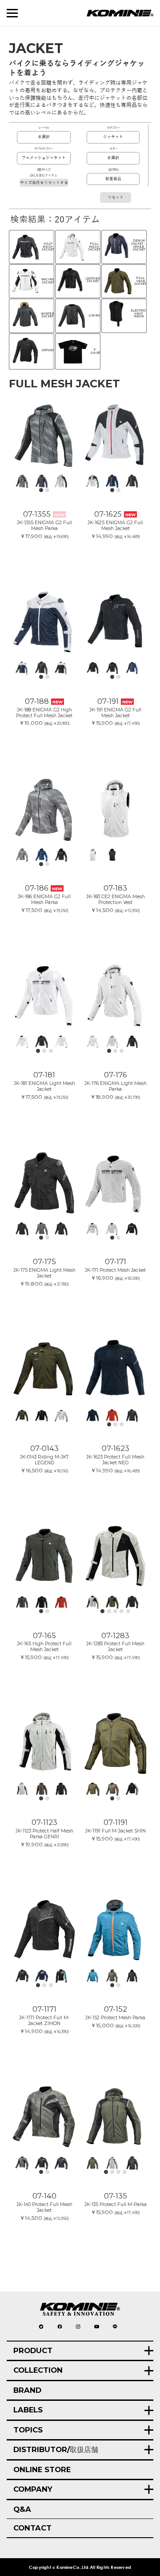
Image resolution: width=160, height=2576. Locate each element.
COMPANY (33, 2489)
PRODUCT (33, 2350)
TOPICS (28, 2430)
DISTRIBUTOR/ (56, 2449)
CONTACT (32, 2528)
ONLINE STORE (42, 2469)
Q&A (22, 2509)
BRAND (27, 2390)
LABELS (28, 2410)
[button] (41, 490)
